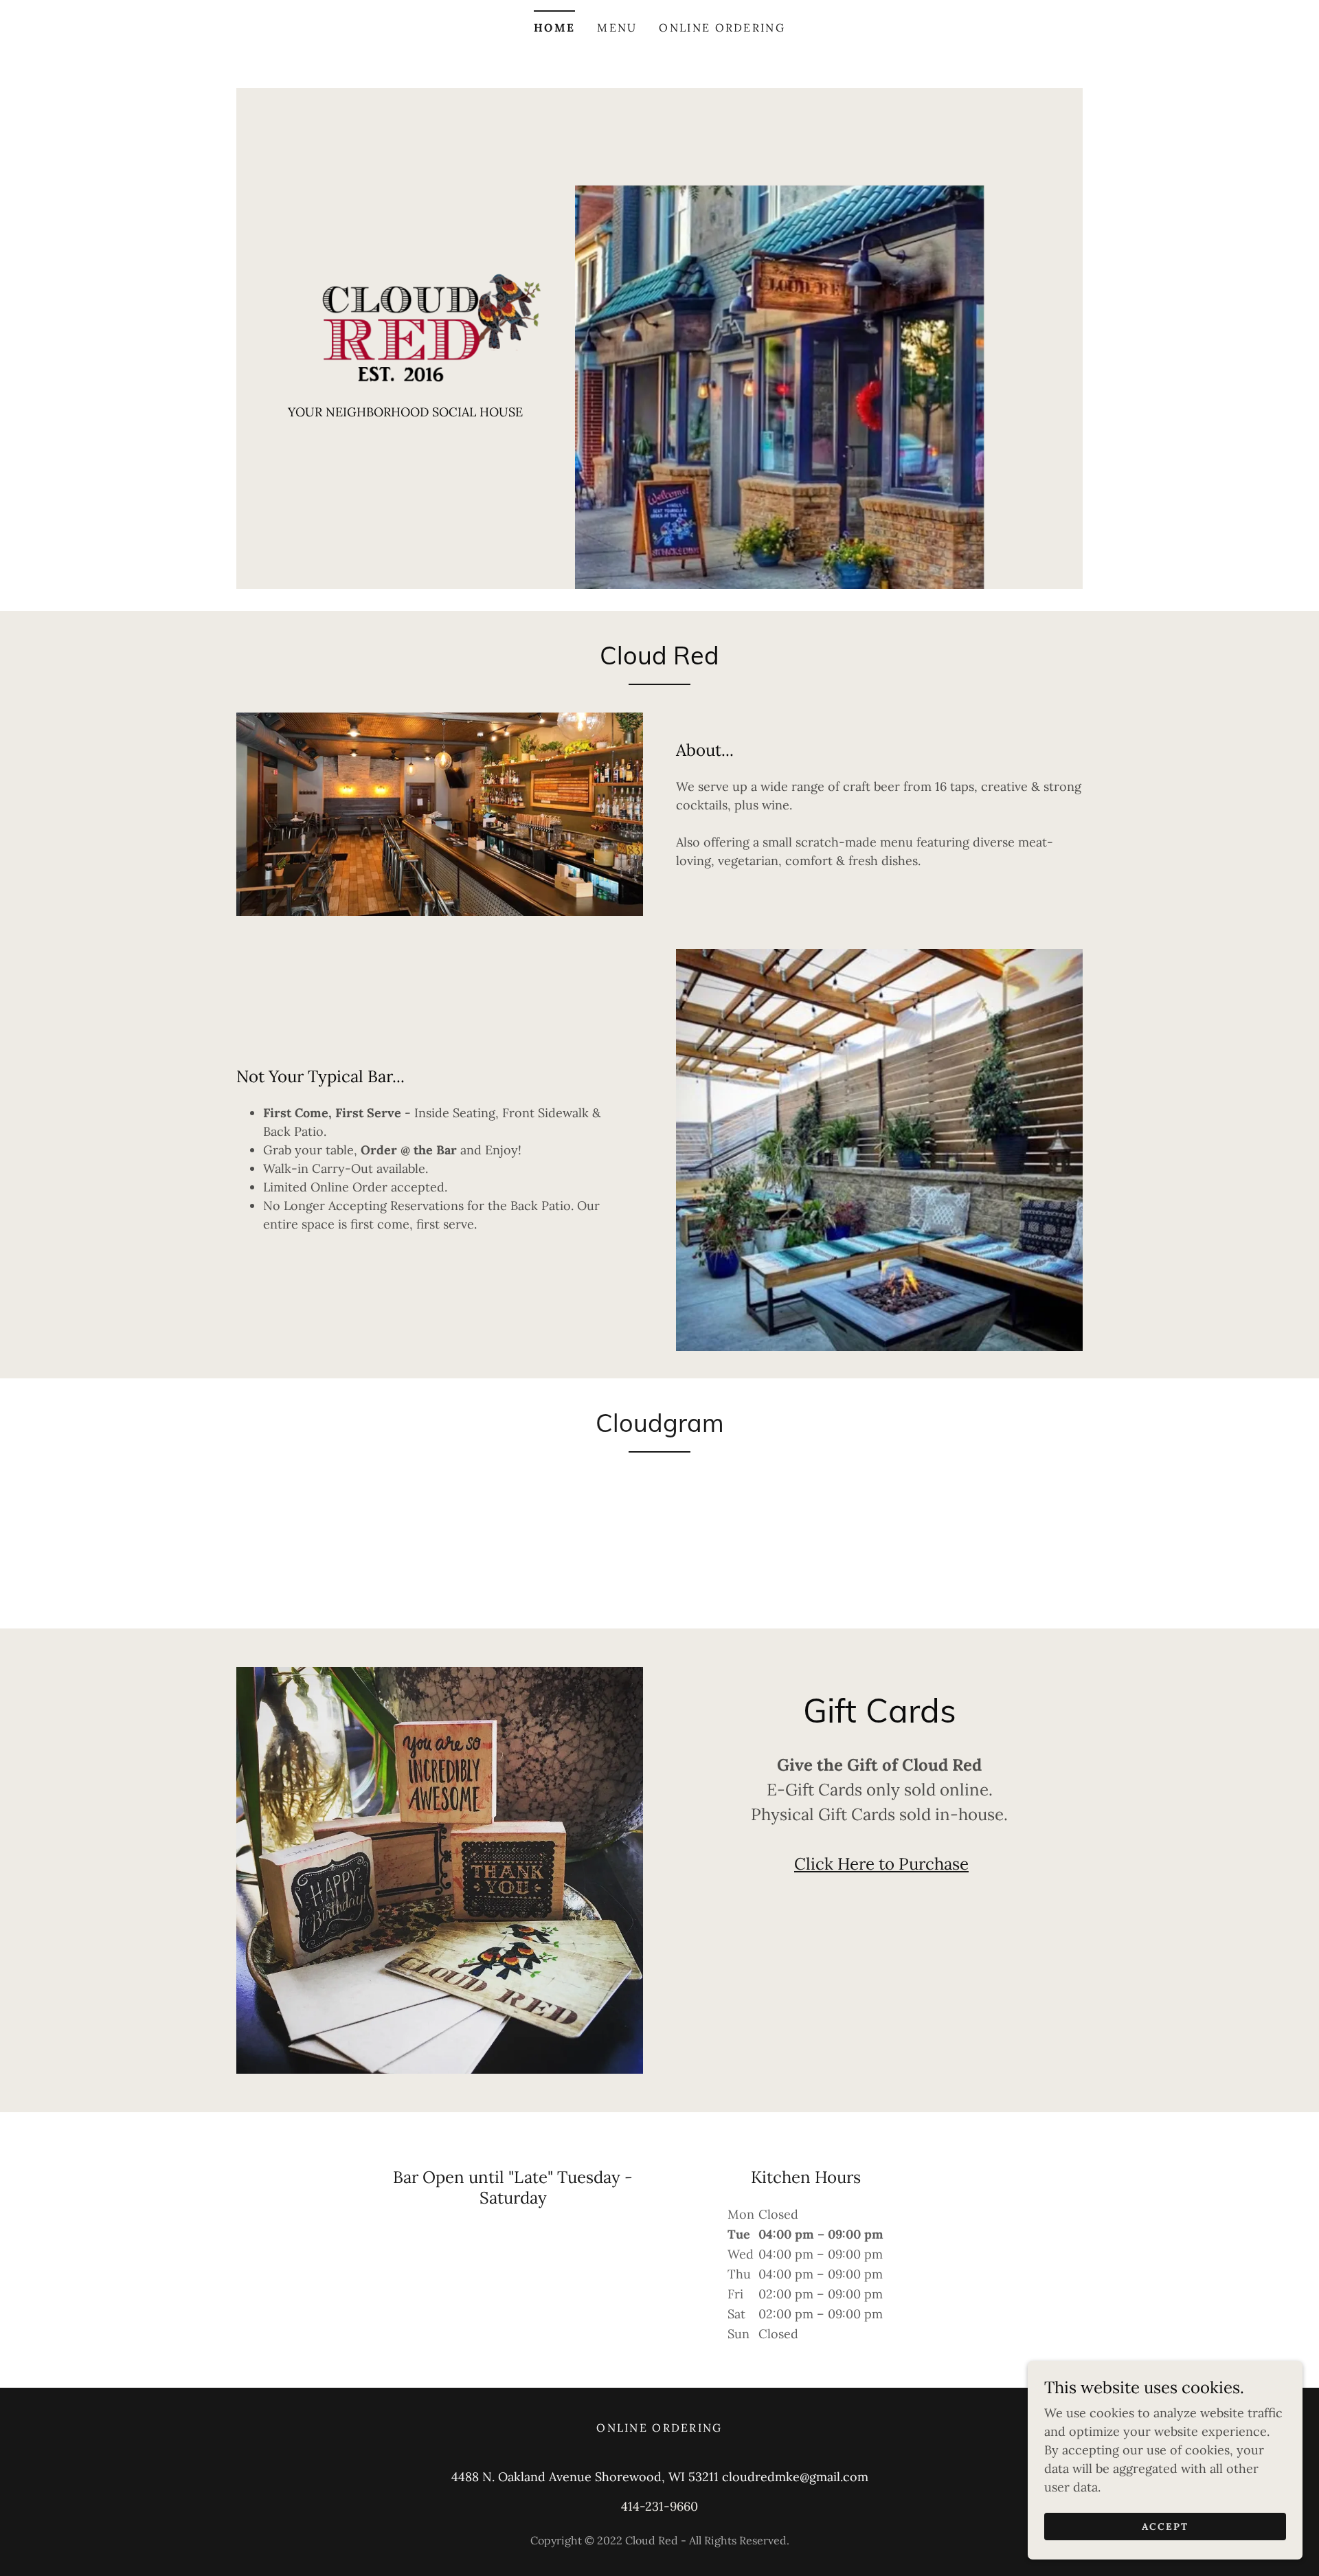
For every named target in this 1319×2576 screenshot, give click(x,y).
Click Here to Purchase (881, 1864)
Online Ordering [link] (722, 27)
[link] (406, 324)
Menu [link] (617, 27)
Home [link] (554, 27)
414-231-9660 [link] (659, 2506)
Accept (1165, 2527)
